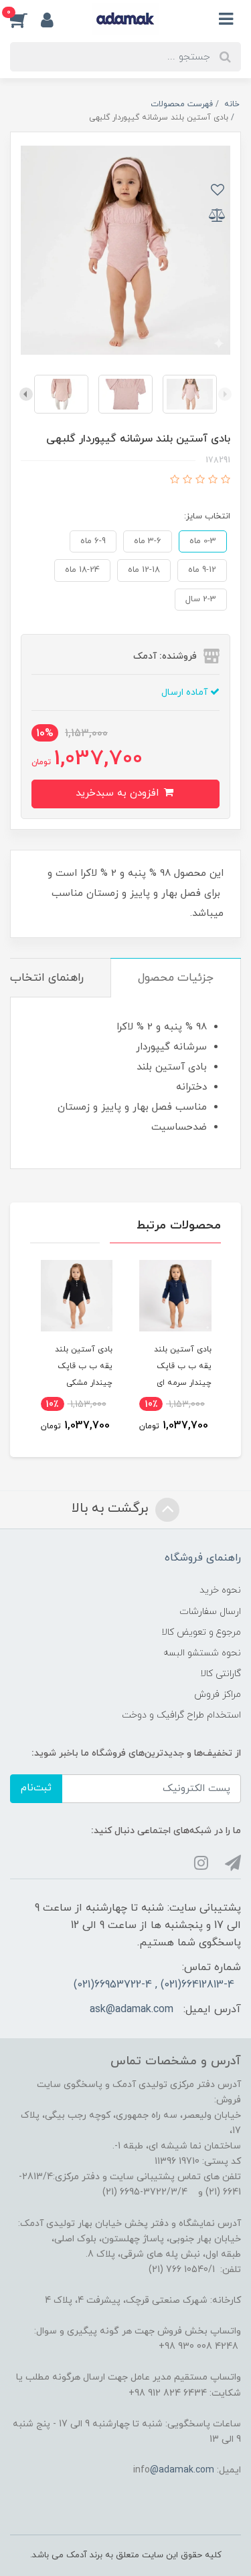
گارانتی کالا (221, 1674)
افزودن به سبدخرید (119, 793)
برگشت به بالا (112, 1508)
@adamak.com (182, 2470)
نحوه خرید (220, 1590)
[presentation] (225, 394)
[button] (25, 19)
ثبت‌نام (36, 1788)
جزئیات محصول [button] (176, 978)
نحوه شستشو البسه (202, 1653)
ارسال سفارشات (210, 1612)
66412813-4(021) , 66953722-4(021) (154, 1985)
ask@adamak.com (132, 2009)
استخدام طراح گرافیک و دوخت (181, 1715)
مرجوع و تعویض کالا (201, 1632)
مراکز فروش (218, 1695)
